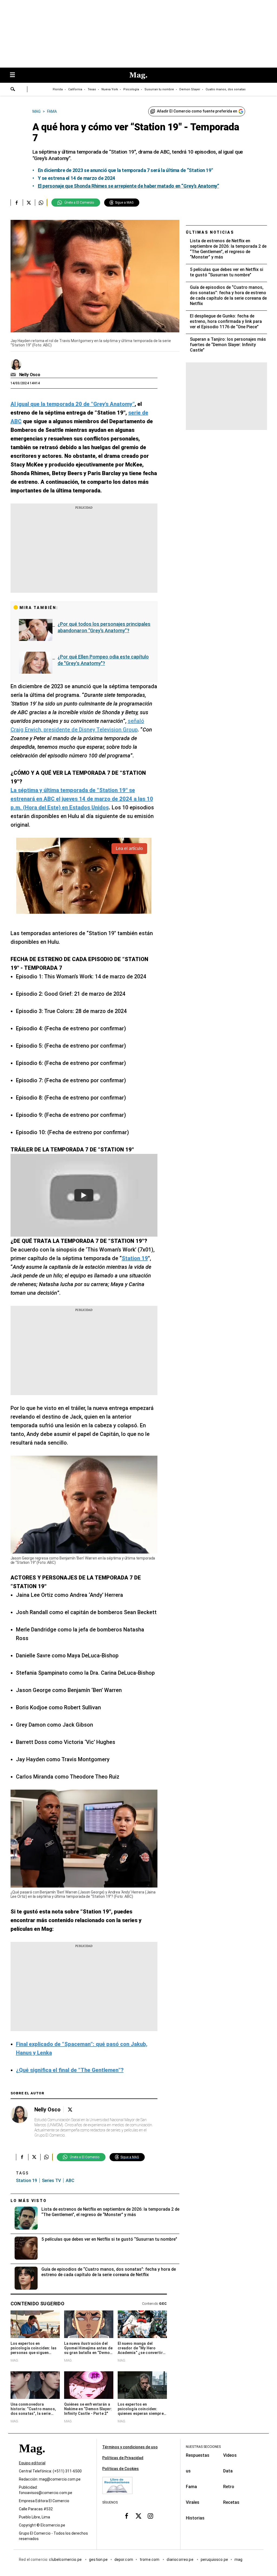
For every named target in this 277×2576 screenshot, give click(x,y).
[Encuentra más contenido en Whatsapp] (41, 203)
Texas (92, 89)
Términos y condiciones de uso (130, 2447)
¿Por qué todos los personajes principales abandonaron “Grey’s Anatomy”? (104, 627)
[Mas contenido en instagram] (150, 2516)
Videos (230, 2455)
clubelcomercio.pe (66, 2560)
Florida (58, 89)
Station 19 (27, 2181)
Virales (193, 2502)
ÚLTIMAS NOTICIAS (210, 232)
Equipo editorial (32, 2463)
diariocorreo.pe (180, 2560)
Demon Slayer (190, 89)
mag (238, 2560)
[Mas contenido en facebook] (127, 2516)
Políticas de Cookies (121, 2469)
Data (228, 2471)
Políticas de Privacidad (123, 2458)
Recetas (231, 2502)
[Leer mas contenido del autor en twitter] (70, 2110)
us (188, 2471)
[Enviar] (13, 90)
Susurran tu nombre (159, 89)
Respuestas (198, 2455)
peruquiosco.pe (214, 2560)
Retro (229, 2487)
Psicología (131, 89)
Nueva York (110, 89)
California (75, 89)
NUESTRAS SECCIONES (203, 2447)
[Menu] (15, 75)
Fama (191, 2487)
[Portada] (32, 2458)
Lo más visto (29, 2201)
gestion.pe (98, 2560)
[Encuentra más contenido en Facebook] (17, 203)
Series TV (51, 2181)
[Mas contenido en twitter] (138, 2516)
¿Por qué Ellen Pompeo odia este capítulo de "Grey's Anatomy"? (103, 660)
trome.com (150, 2560)
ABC (70, 2181)
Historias (195, 2518)
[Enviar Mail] (14, 375)
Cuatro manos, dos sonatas (226, 89)
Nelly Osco (30, 375)
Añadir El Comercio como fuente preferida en (197, 111)
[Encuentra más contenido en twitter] (29, 203)
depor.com (124, 2560)
